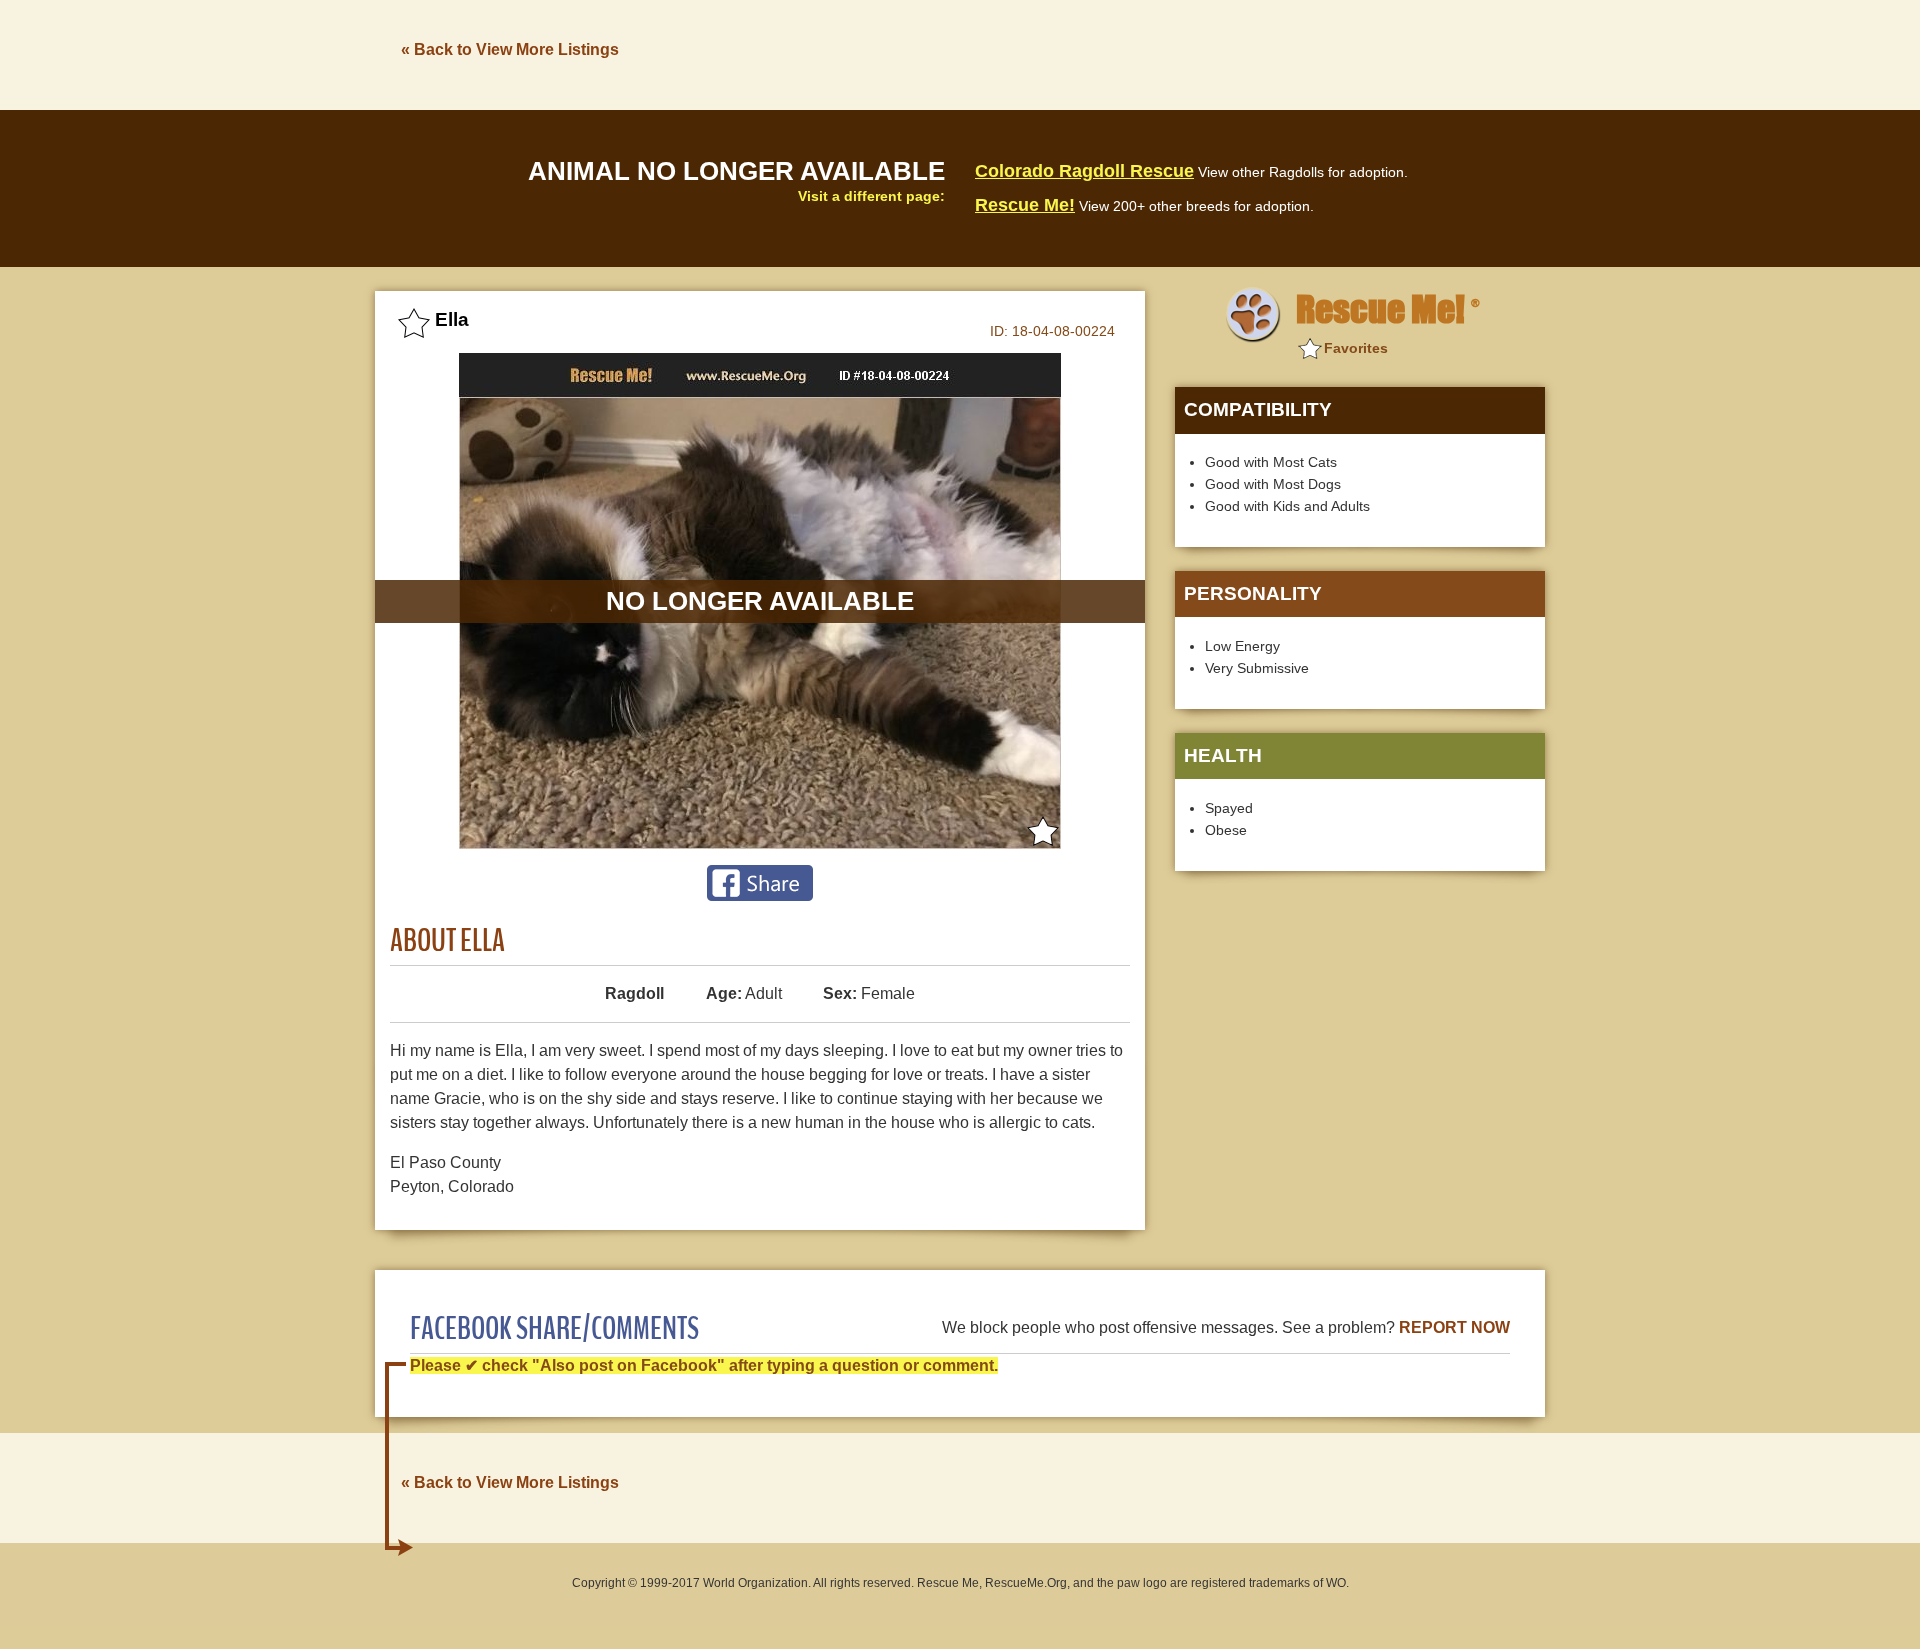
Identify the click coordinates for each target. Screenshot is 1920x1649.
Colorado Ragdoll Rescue (1084, 171)
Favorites (1356, 348)
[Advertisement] (1181, 53)
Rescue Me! (1025, 205)
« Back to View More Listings (510, 49)
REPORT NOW (1454, 1327)
